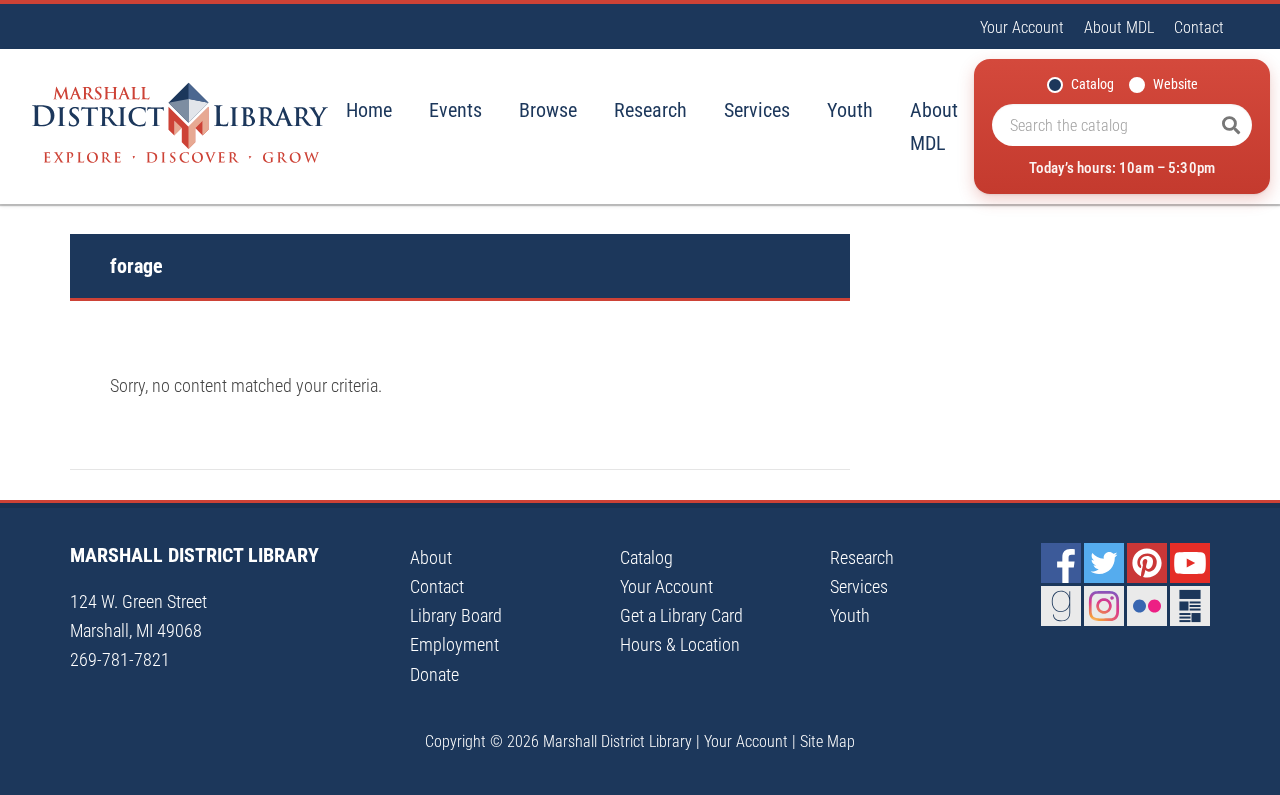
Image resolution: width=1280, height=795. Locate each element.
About (431, 557)
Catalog (1092, 84)
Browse (548, 110)
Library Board (456, 615)
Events (455, 110)
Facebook (1061, 563)
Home (369, 110)
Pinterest (1147, 563)
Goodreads (1061, 606)
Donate (434, 674)
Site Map (827, 741)
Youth (850, 110)
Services (757, 110)
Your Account (1022, 27)
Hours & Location (680, 644)
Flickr (1147, 606)
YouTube (1190, 563)
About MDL (1119, 27)
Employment (454, 644)
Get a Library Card (681, 615)
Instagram (1104, 606)
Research (650, 110)
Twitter (1104, 563)
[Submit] (1231, 125)
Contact (1199, 27)
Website (1175, 84)
